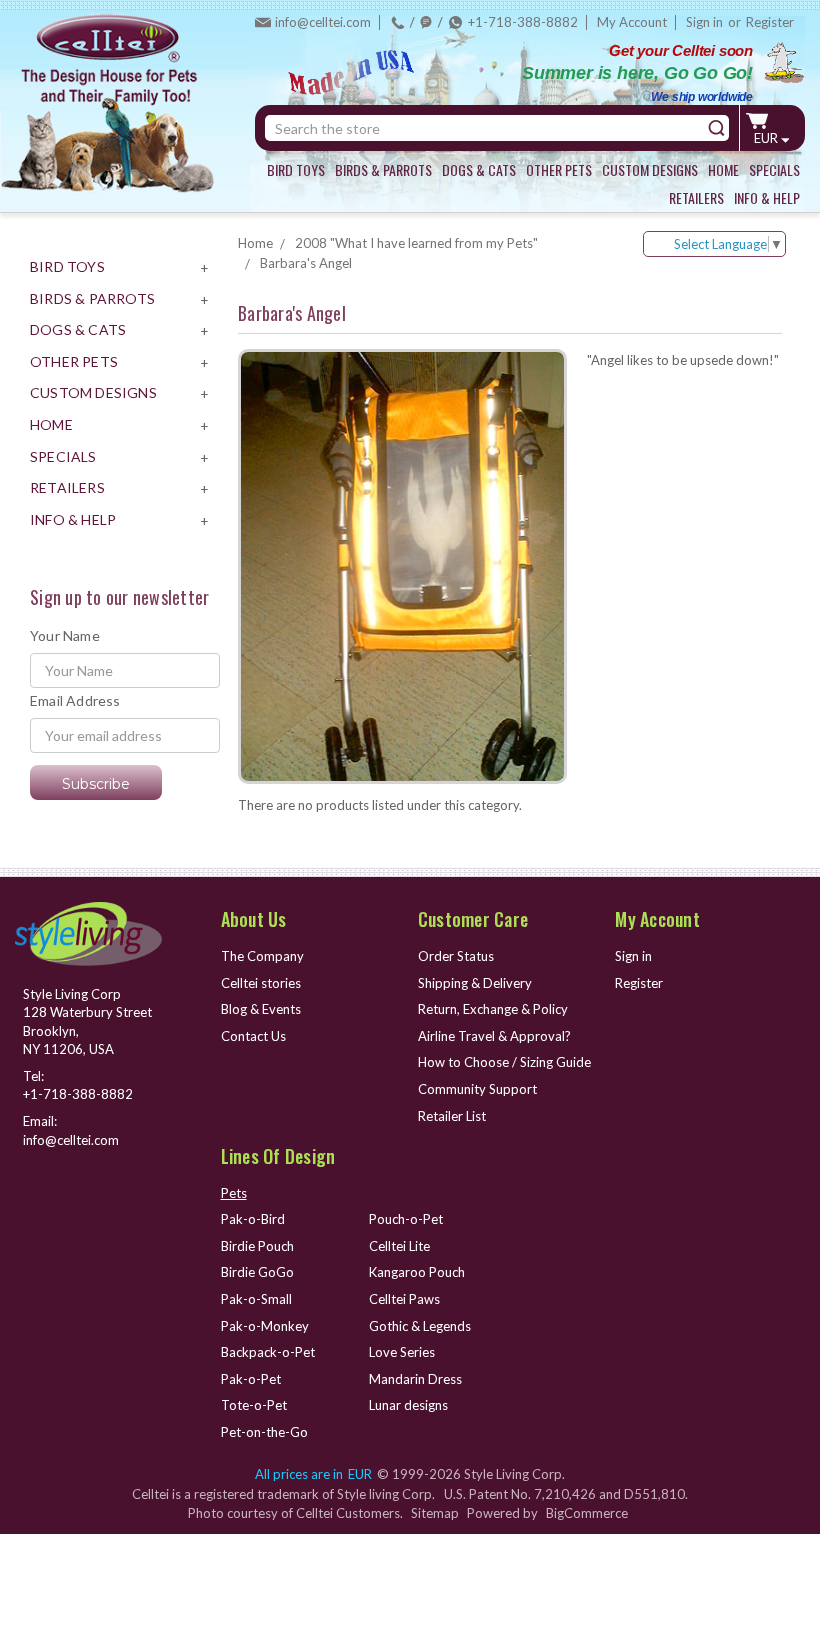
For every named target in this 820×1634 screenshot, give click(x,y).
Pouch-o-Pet (406, 1219)
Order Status (456, 956)
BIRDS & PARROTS (383, 169)
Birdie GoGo (257, 1272)
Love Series (402, 1352)
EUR (767, 138)
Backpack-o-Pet (268, 1352)
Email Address (75, 700)
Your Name (65, 635)
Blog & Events (261, 1009)
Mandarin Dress (415, 1379)
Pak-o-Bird (253, 1219)
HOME (723, 169)
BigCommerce (587, 1513)
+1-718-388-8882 (523, 22)
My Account (632, 22)
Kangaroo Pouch (417, 1272)
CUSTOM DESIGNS (650, 169)
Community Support (477, 1089)
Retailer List (452, 1116)
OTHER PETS (559, 169)
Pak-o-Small (256, 1299)
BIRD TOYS (296, 169)
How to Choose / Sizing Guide (504, 1062)
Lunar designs (408, 1405)
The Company (262, 956)
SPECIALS (774, 169)
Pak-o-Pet (251, 1379)
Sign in (704, 22)
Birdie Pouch (257, 1246)
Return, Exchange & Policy (493, 1009)
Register (770, 22)
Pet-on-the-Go (264, 1432)
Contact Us (253, 1036)
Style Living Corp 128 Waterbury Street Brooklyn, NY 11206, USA (87, 1022)
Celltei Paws (404, 1299)
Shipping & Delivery (475, 983)
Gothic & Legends (420, 1326)
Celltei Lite (399, 1246)
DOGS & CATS (479, 169)
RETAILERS (696, 197)
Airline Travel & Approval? (494, 1036)
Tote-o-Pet (254, 1405)
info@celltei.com (323, 22)
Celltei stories (261, 983)
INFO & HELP (767, 197)
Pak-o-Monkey (265, 1326)
